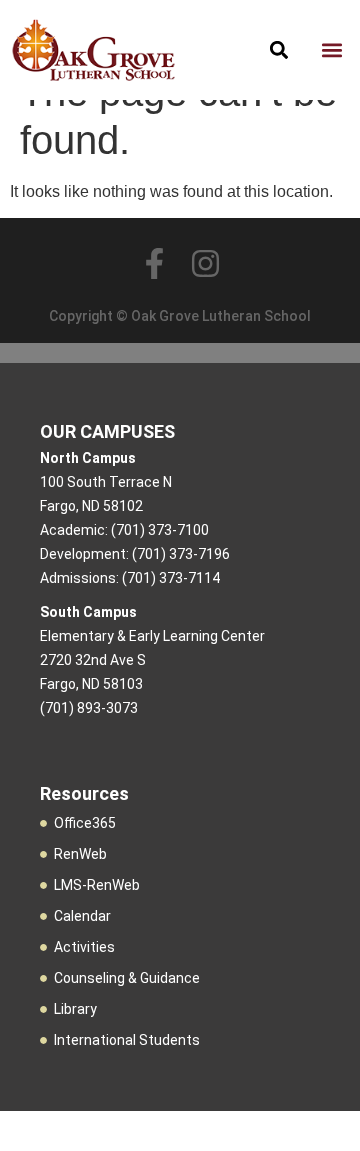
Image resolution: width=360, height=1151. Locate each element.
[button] (331, 50)
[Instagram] (205, 263)
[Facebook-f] (154, 263)
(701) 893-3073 (89, 708)
